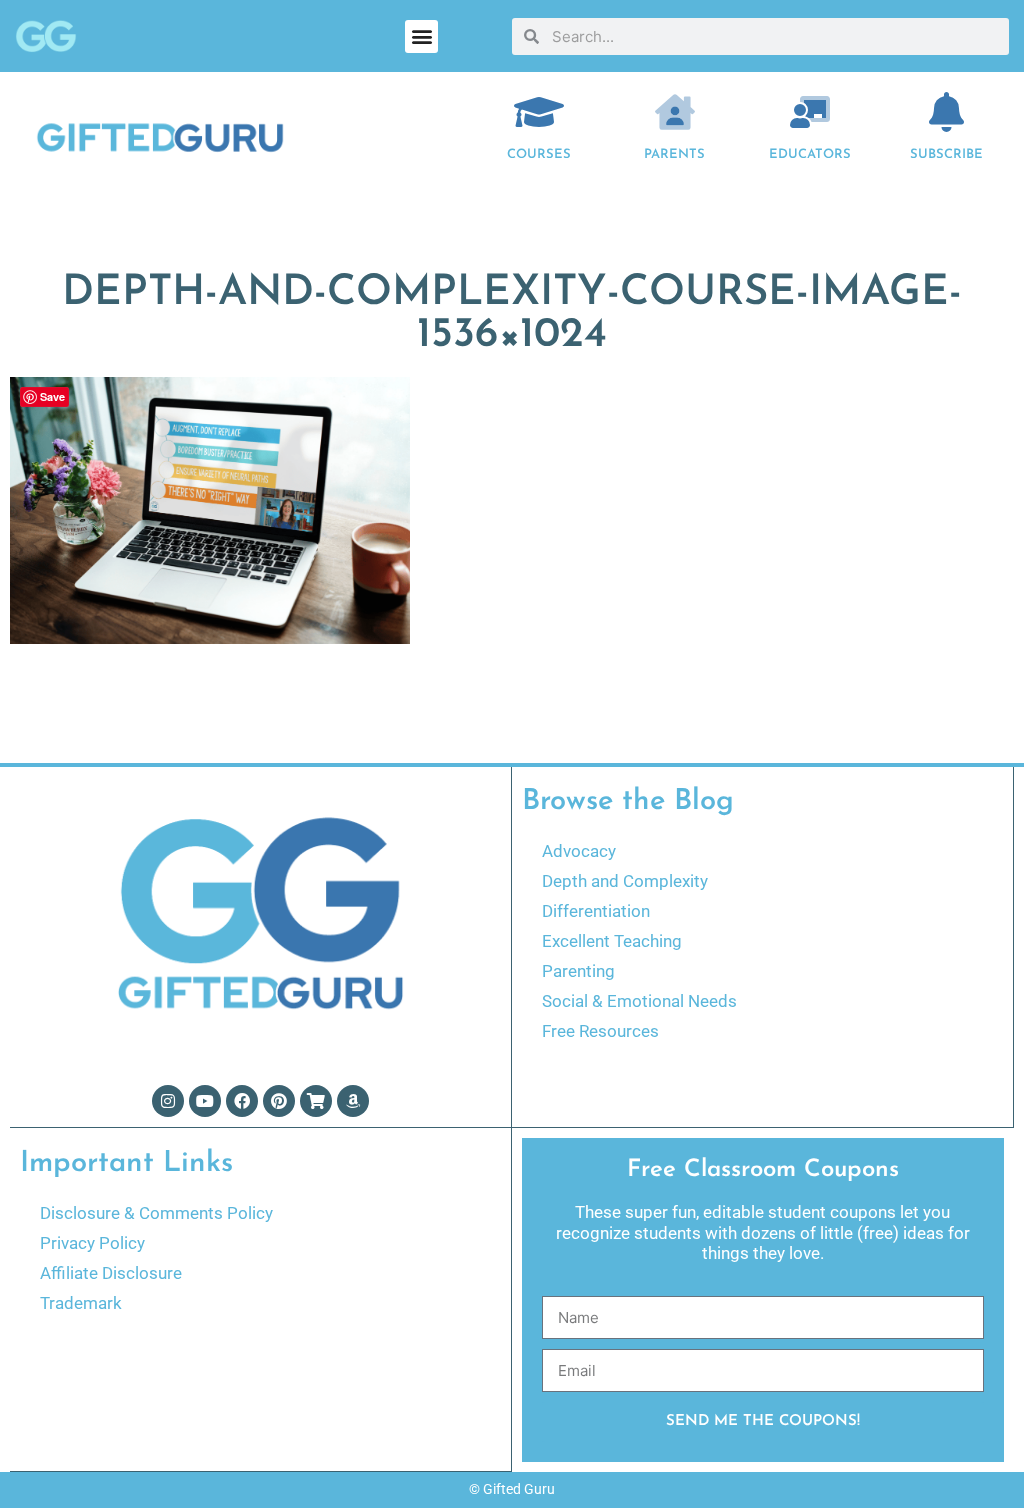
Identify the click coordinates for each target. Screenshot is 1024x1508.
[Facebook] (242, 1101)
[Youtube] (205, 1101)
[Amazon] (353, 1101)
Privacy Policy (92, 1243)
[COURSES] (539, 112)
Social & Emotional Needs (639, 1001)
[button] (421, 36)
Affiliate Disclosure (111, 1273)
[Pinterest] (279, 1101)
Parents (674, 154)
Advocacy (579, 851)
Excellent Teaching (612, 941)
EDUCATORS (810, 154)
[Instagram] (168, 1101)
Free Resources (600, 1031)
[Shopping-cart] (316, 1101)
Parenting (578, 971)
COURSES (539, 154)
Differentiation (596, 911)
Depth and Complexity (625, 881)
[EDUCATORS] (810, 112)
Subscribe (946, 154)
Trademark (81, 1303)
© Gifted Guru (512, 1489)
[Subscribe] (946, 112)
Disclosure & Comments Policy (156, 1213)
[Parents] (675, 112)
